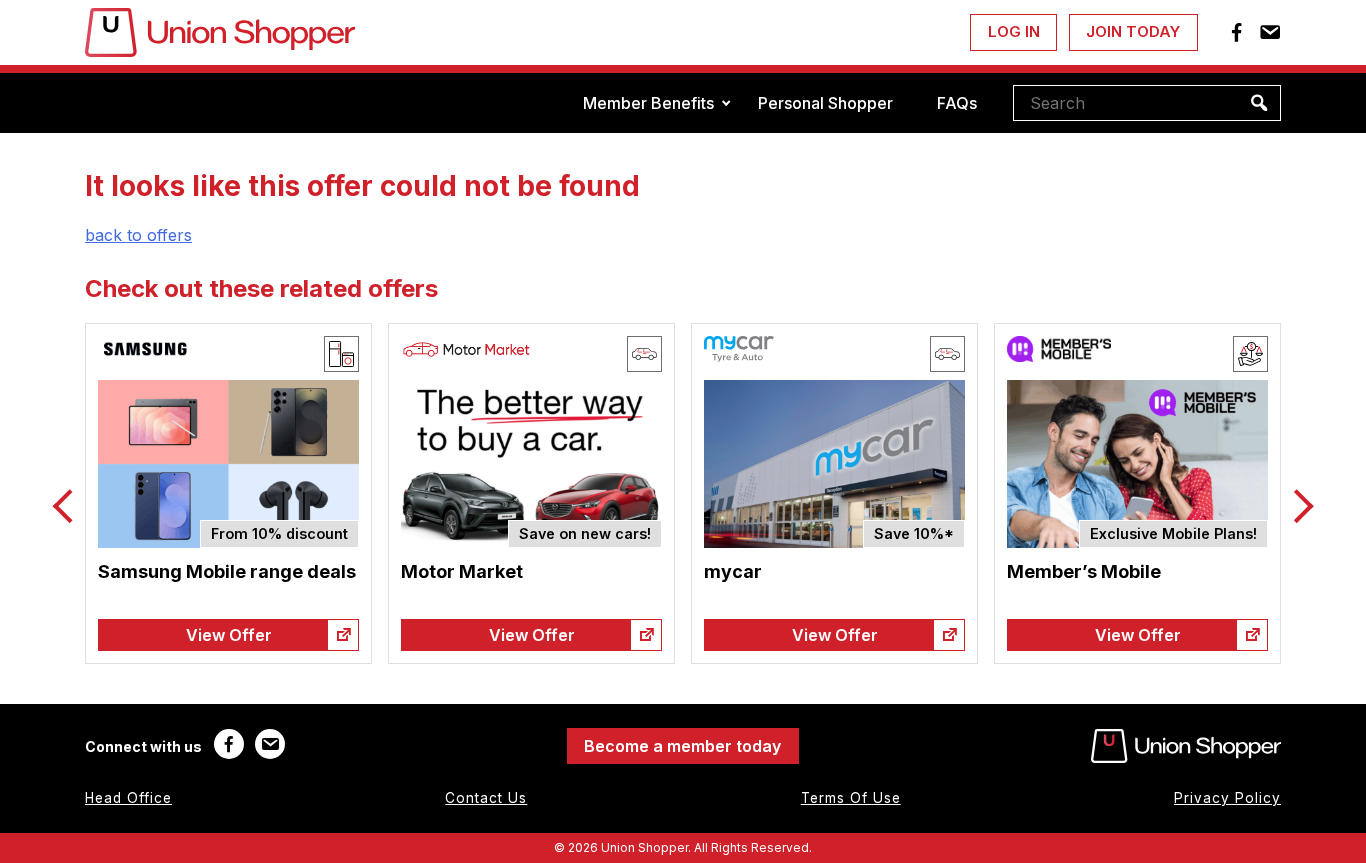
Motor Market (462, 571)
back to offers (138, 235)
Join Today (1133, 31)
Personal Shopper (825, 103)
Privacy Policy (1227, 798)
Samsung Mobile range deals (227, 571)
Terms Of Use (851, 798)
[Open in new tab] (343, 635)
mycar (733, 571)
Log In (1014, 31)
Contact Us (486, 798)
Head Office (128, 798)
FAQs (957, 103)
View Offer (229, 635)
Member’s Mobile (1084, 571)
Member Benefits (648, 103)
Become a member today (682, 746)
